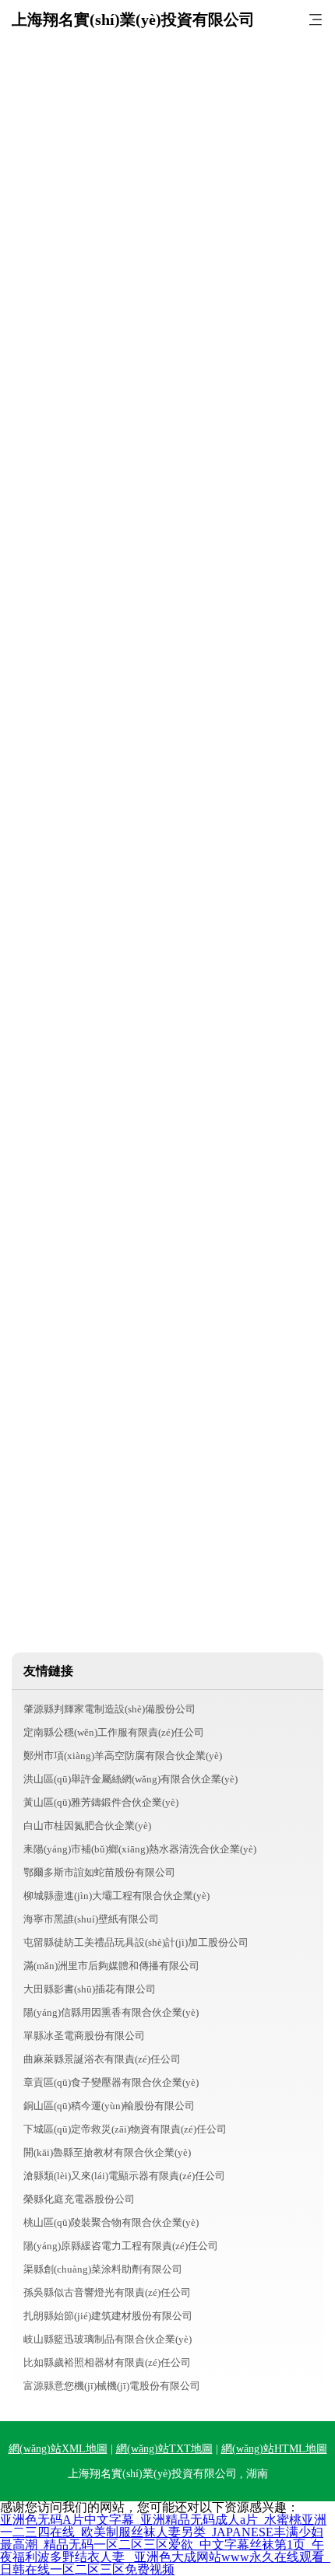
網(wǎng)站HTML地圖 (274, 2449)
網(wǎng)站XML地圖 (58, 2449)
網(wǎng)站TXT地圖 (164, 2449)
